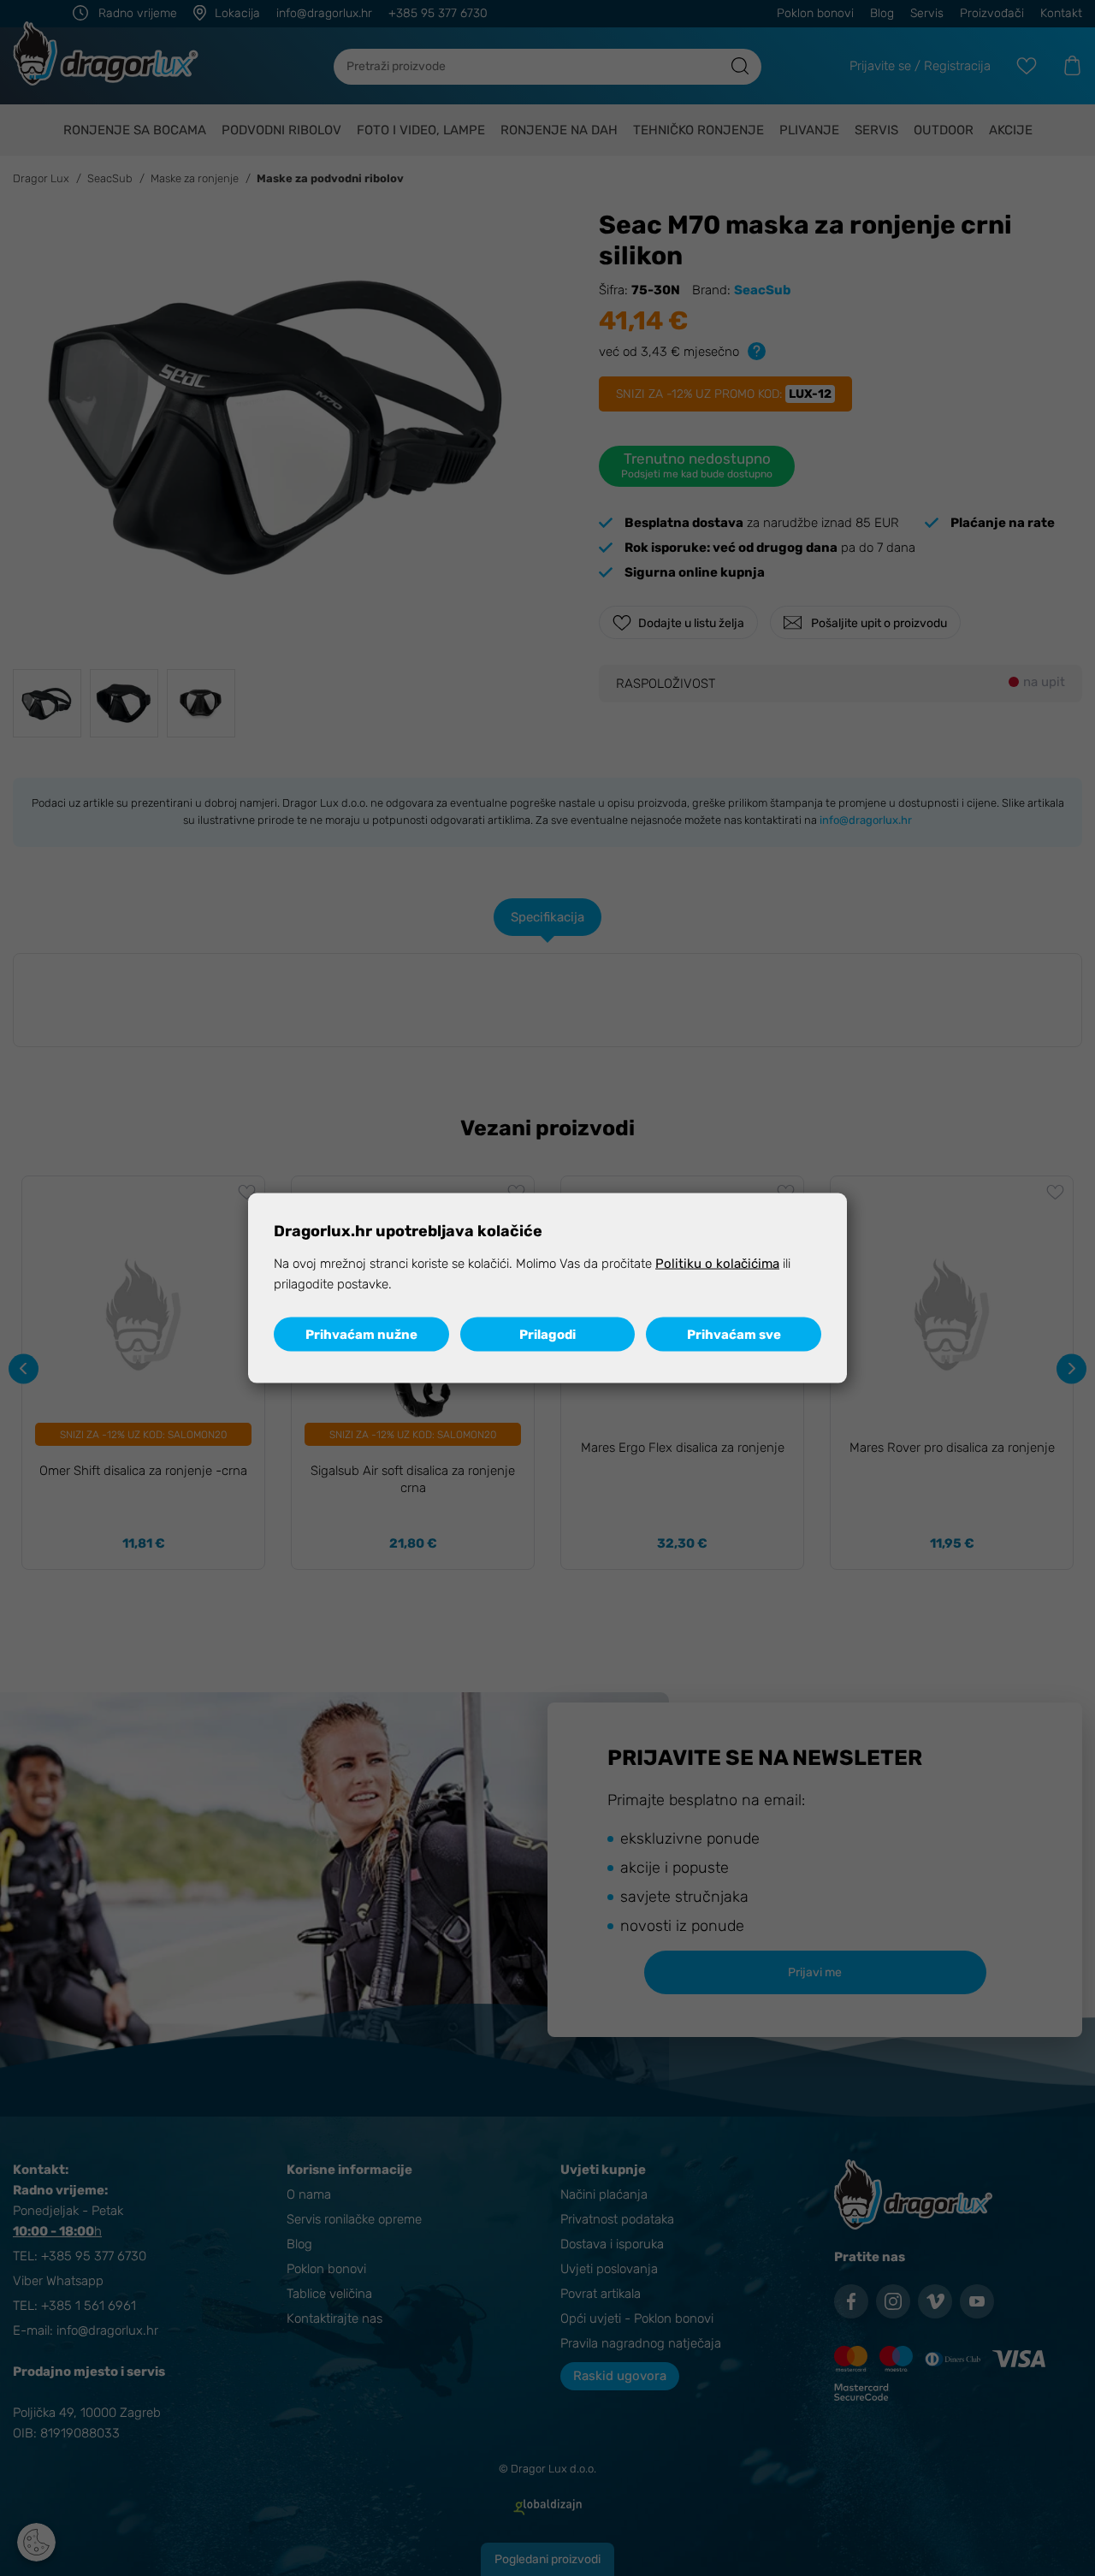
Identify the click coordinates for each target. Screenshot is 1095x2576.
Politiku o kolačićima (717, 1264)
